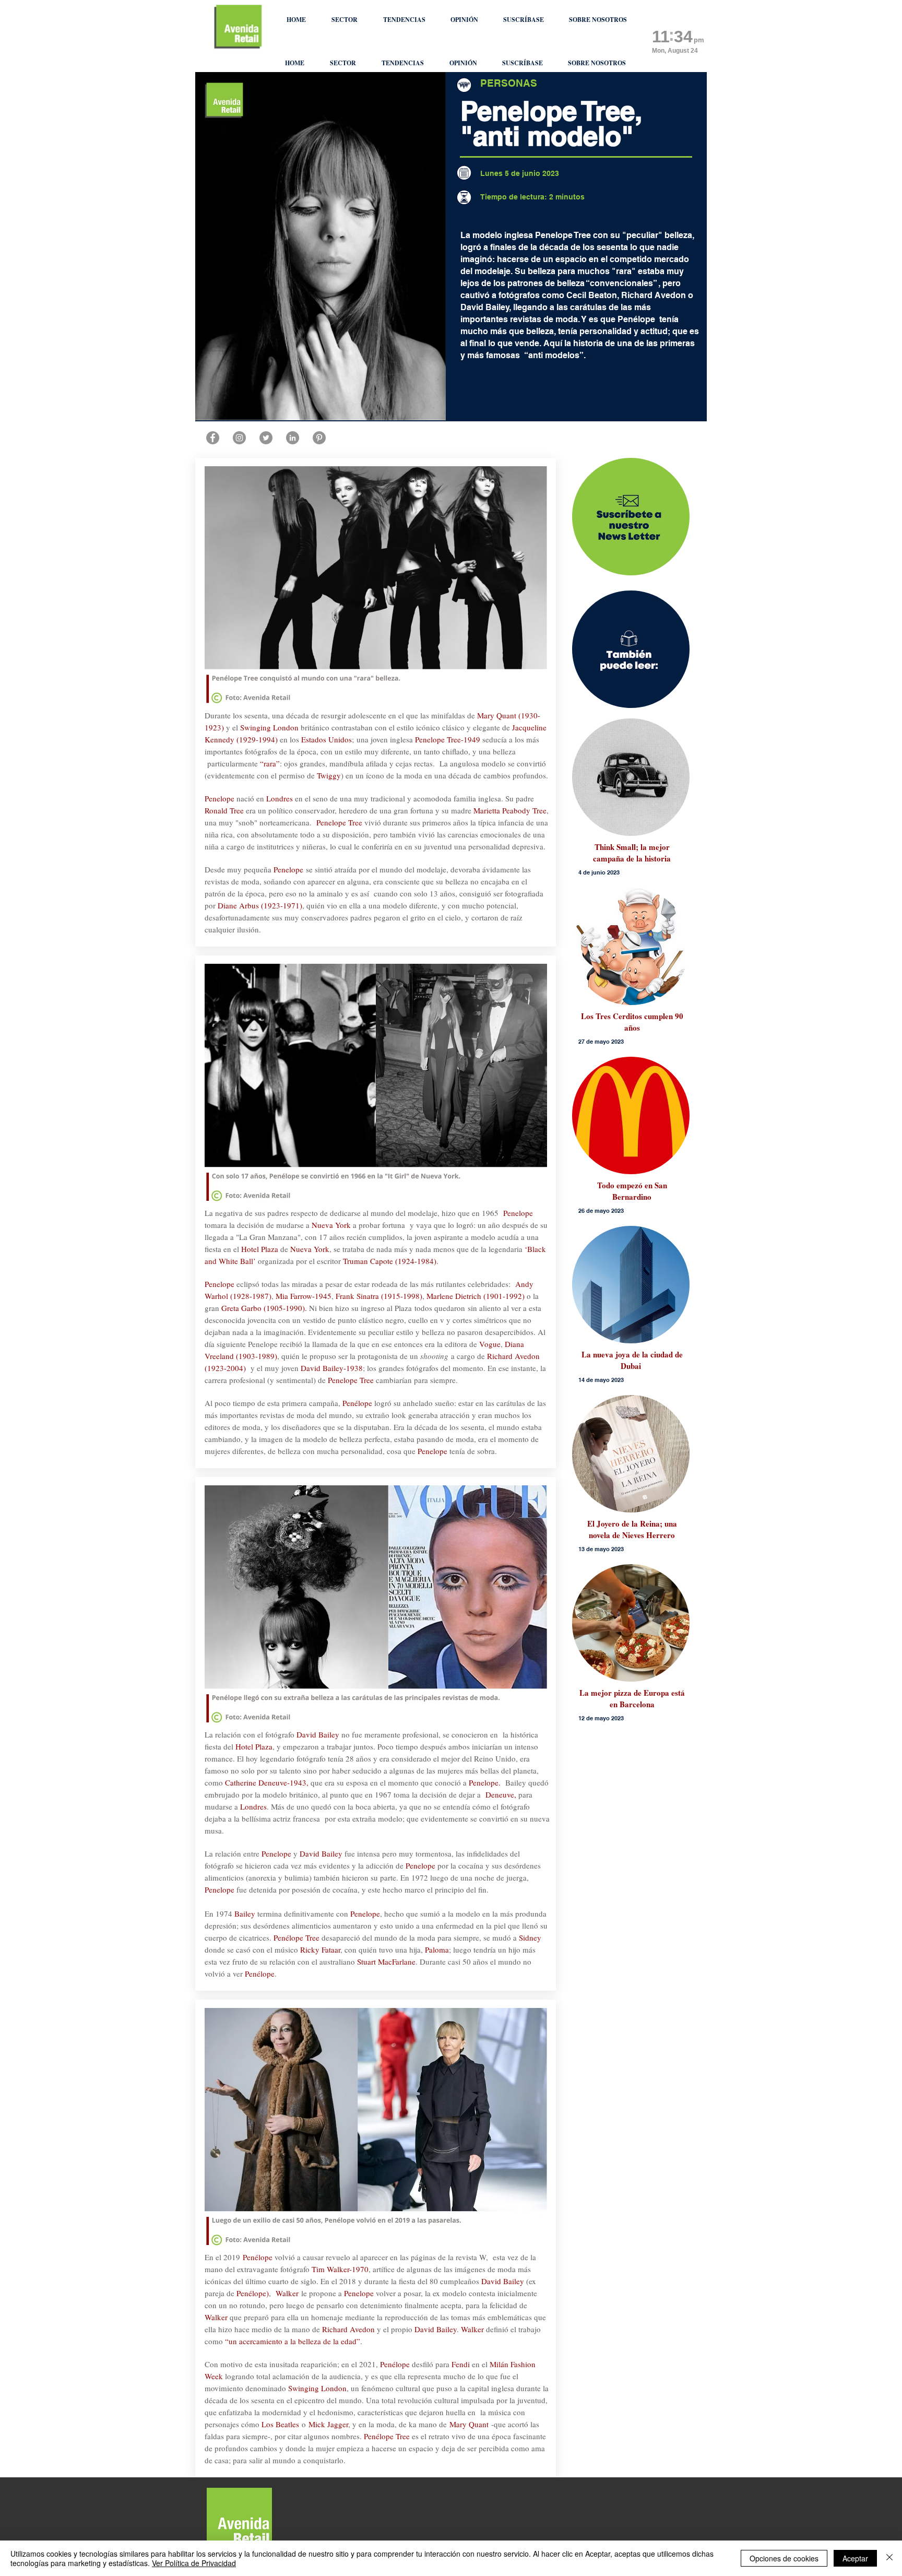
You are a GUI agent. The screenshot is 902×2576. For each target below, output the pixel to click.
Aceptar (855, 2558)
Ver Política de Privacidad (194, 2563)
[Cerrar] (889, 2558)
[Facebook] (213, 438)
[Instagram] (239, 438)
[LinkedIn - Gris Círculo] (293, 438)
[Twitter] (266, 438)
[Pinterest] (319, 438)
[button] (344, 20)
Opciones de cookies (784, 2558)
